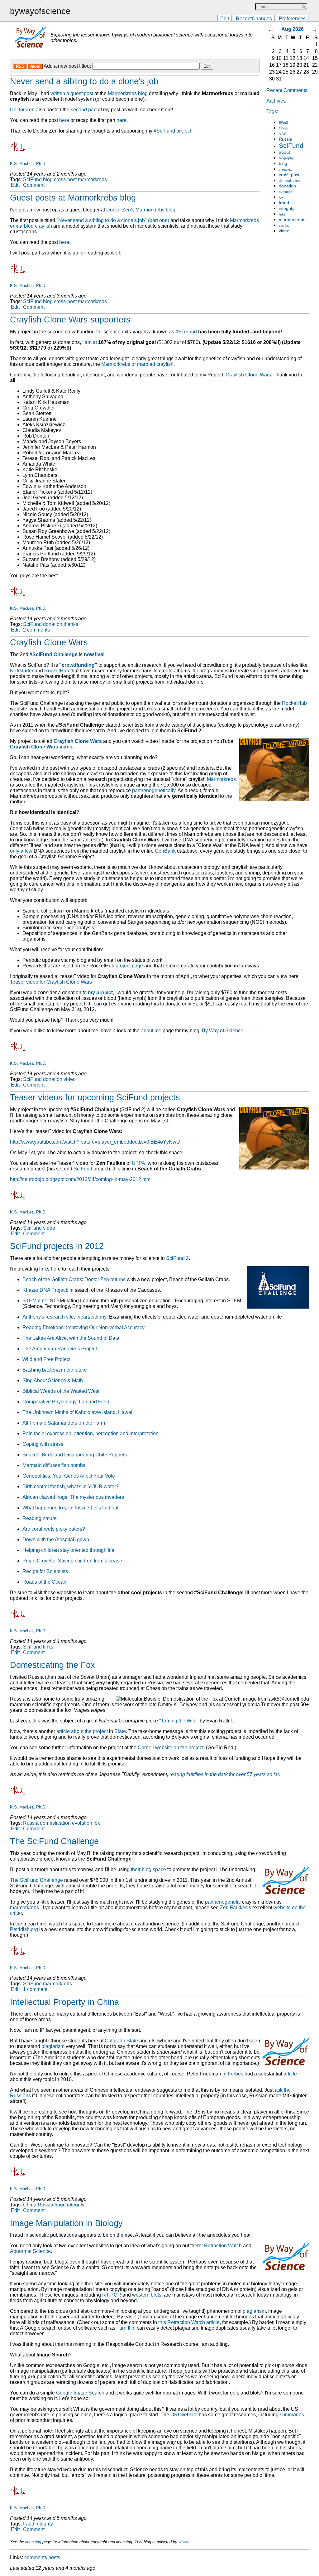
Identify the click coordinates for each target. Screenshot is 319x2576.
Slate (120, 1731)
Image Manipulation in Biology (66, 2223)
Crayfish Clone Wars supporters (70, 320)
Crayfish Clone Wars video (41, 747)
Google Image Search (80, 2393)
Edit (225, 18)
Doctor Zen (22, 110)
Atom (35, 66)
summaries (292, 2415)
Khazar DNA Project (45, 1290)
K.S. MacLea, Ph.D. (28, 164)
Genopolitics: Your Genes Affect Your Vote (69, 1476)
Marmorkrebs (221, 779)
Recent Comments (287, 90)
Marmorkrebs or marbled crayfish (137, 364)
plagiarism (53, 2046)
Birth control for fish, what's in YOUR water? (71, 1487)
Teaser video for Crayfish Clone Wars (51, 982)
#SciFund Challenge (54, 654)
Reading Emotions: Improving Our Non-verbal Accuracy (83, 1327)
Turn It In (126, 2328)
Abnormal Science (30, 2251)
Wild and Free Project (46, 1359)
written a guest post (72, 93)
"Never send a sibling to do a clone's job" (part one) (113, 220)
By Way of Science (223, 1031)
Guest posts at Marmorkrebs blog (73, 198)
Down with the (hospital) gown (56, 1540)
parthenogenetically (154, 790)
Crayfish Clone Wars (248, 375)
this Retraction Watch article (189, 2322)
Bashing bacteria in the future (55, 1370)
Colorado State (121, 2041)
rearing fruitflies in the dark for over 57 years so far (224, 1774)
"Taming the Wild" (179, 1721)
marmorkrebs (292, 220)
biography (286, 158)
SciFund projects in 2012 (57, 1246)
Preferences (292, 18)
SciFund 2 (177, 1258)
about (284, 152)
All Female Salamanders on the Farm (64, 1423)
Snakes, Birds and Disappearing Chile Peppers (75, 1455)
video (284, 231)
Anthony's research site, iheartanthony (64, 1317)
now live (93, 654)
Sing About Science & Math (53, 1380)
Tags (272, 111)
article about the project (82, 1731)
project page (129, 966)
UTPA (138, 1163)
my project (100, 993)
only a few (21, 851)
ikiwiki (184, 2542)
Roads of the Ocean (44, 1582)
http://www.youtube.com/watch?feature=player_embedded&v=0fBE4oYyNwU (95, 1142)
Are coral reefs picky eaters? (54, 1529)
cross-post (289, 175)
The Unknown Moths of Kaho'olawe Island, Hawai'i (79, 1412)
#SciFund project (172, 131)
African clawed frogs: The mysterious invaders (73, 1497)
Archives (276, 101)
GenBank (165, 851)
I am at (90, 342)
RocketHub (57, 671)
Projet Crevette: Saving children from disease (72, 1561)
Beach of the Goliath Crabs (52, 1279)
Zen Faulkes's (236, 1908)
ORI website (184, 2415)
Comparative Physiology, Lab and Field (66, 1402)
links (282, 214)
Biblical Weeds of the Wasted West (61, 1391)
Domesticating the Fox (52, 1665)
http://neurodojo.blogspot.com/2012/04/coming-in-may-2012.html (81, 1179)
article (290, 2074)
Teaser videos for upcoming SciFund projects (95, 1097)
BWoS (283, 123)
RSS (20, 66)
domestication (289, 181)
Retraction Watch (223, 2246)
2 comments (36, 630)
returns (118, 1279)
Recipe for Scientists (45, 1571)
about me (151, 1031)
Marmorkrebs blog (128, 93)
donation (287, 186)
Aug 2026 (293, 29)
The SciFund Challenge (54, 1841)
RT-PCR (112, 2295)
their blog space (148, 1869)
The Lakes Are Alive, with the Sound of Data (71, 1338)
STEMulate (35, 1301)
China (283, 128)
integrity (287, 208)
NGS (283, 134)
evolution (286, 192)
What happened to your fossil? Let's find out (70, 1508)
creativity (286, 169)
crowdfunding (78, 665)
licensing (33, 2542)
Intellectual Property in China (64, 2002)
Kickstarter (22, 671)
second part (84, 110)
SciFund (291, 145)
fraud (284, 203)
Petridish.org (24, 1929)
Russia (286, 139)
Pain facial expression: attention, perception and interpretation (90, 1433)
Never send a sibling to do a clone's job (84, 81)
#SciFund (186, 332)
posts (54, 2557)
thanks (284, 225)
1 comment (35, 1989)
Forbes (236, 2074)
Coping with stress (43, 1444)
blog (283, 164)
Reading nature (40, 1518)
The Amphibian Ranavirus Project (60, 1349)
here (64, 120)
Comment (34, 185)
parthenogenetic (223, 1902)
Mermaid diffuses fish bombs (54, 1465)
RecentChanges (254, 18)
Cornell (146, 1748)
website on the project (179, 1748)
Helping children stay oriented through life (68, 1550)
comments (36, 2557)
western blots (147, 2295)
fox (281, 197)
